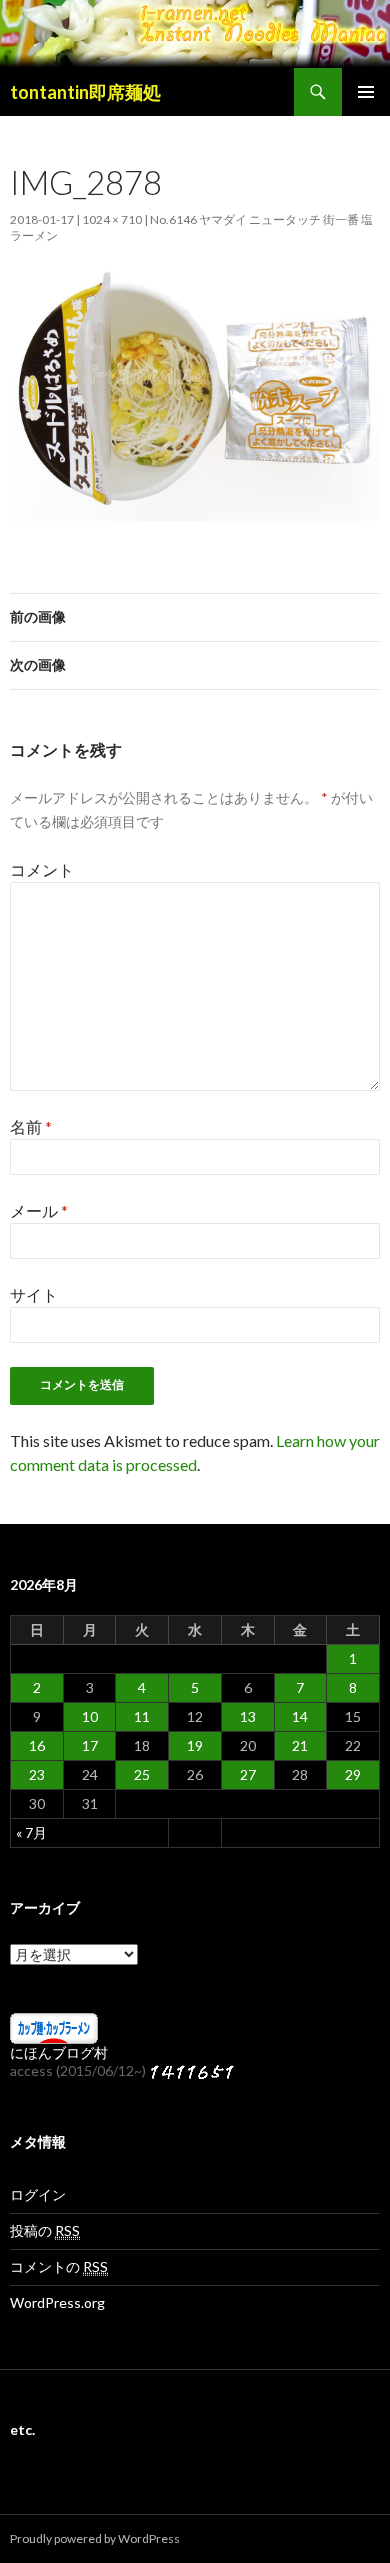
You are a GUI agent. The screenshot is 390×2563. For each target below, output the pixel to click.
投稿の (45, 2230)
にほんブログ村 (59, 2052)
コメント (42, 869)
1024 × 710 (112, 219)
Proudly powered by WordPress (95, 2538)
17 (90, 1745)
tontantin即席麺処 (85, 92)
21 (300, 1745)
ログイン (38, 2194)
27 (248, 1774)
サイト (34, 1294)
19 (195, 1745)
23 (37, 1774)
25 (142, 1774)
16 (37, 1745)
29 (353, 1774)
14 (300, 1716)
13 (248, 1716)
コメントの (59, 2266)
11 (142, 1716)
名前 (31, 1126)
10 (90, 1716)
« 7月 (31, 1832)
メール (39, 1210)
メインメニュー (366, 92)
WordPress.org (57, 2302)
